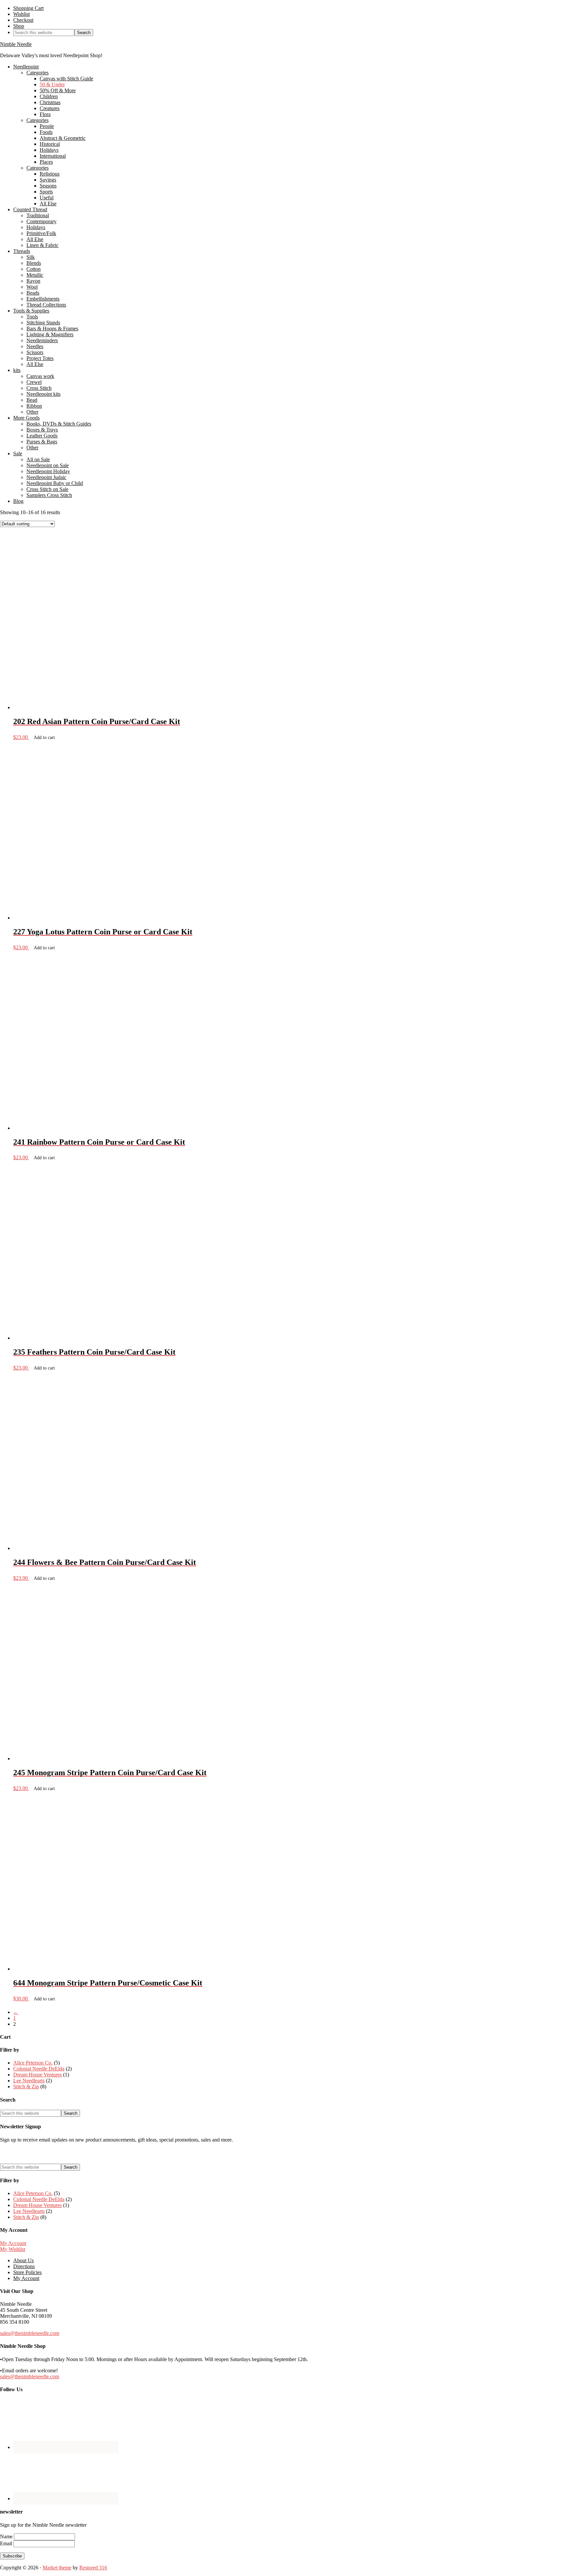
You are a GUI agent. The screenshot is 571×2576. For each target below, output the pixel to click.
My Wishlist (13, 2249)
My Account (13, 2243)
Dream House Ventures (38, 2075)
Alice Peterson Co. (33, 2063)
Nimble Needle (16, 44)
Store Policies (27, 2272)
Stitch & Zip (26, 2086)
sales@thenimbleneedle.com (30, 2333)
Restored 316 (93, 2568)
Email (7, 2543)
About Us (23, 2260)
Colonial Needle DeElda (39, 2069)
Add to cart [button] (44, 737)
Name (7, 2536)
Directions (24, 2266)
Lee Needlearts (29, 2081)
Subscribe (12, 2556)
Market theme (57, 2568)
